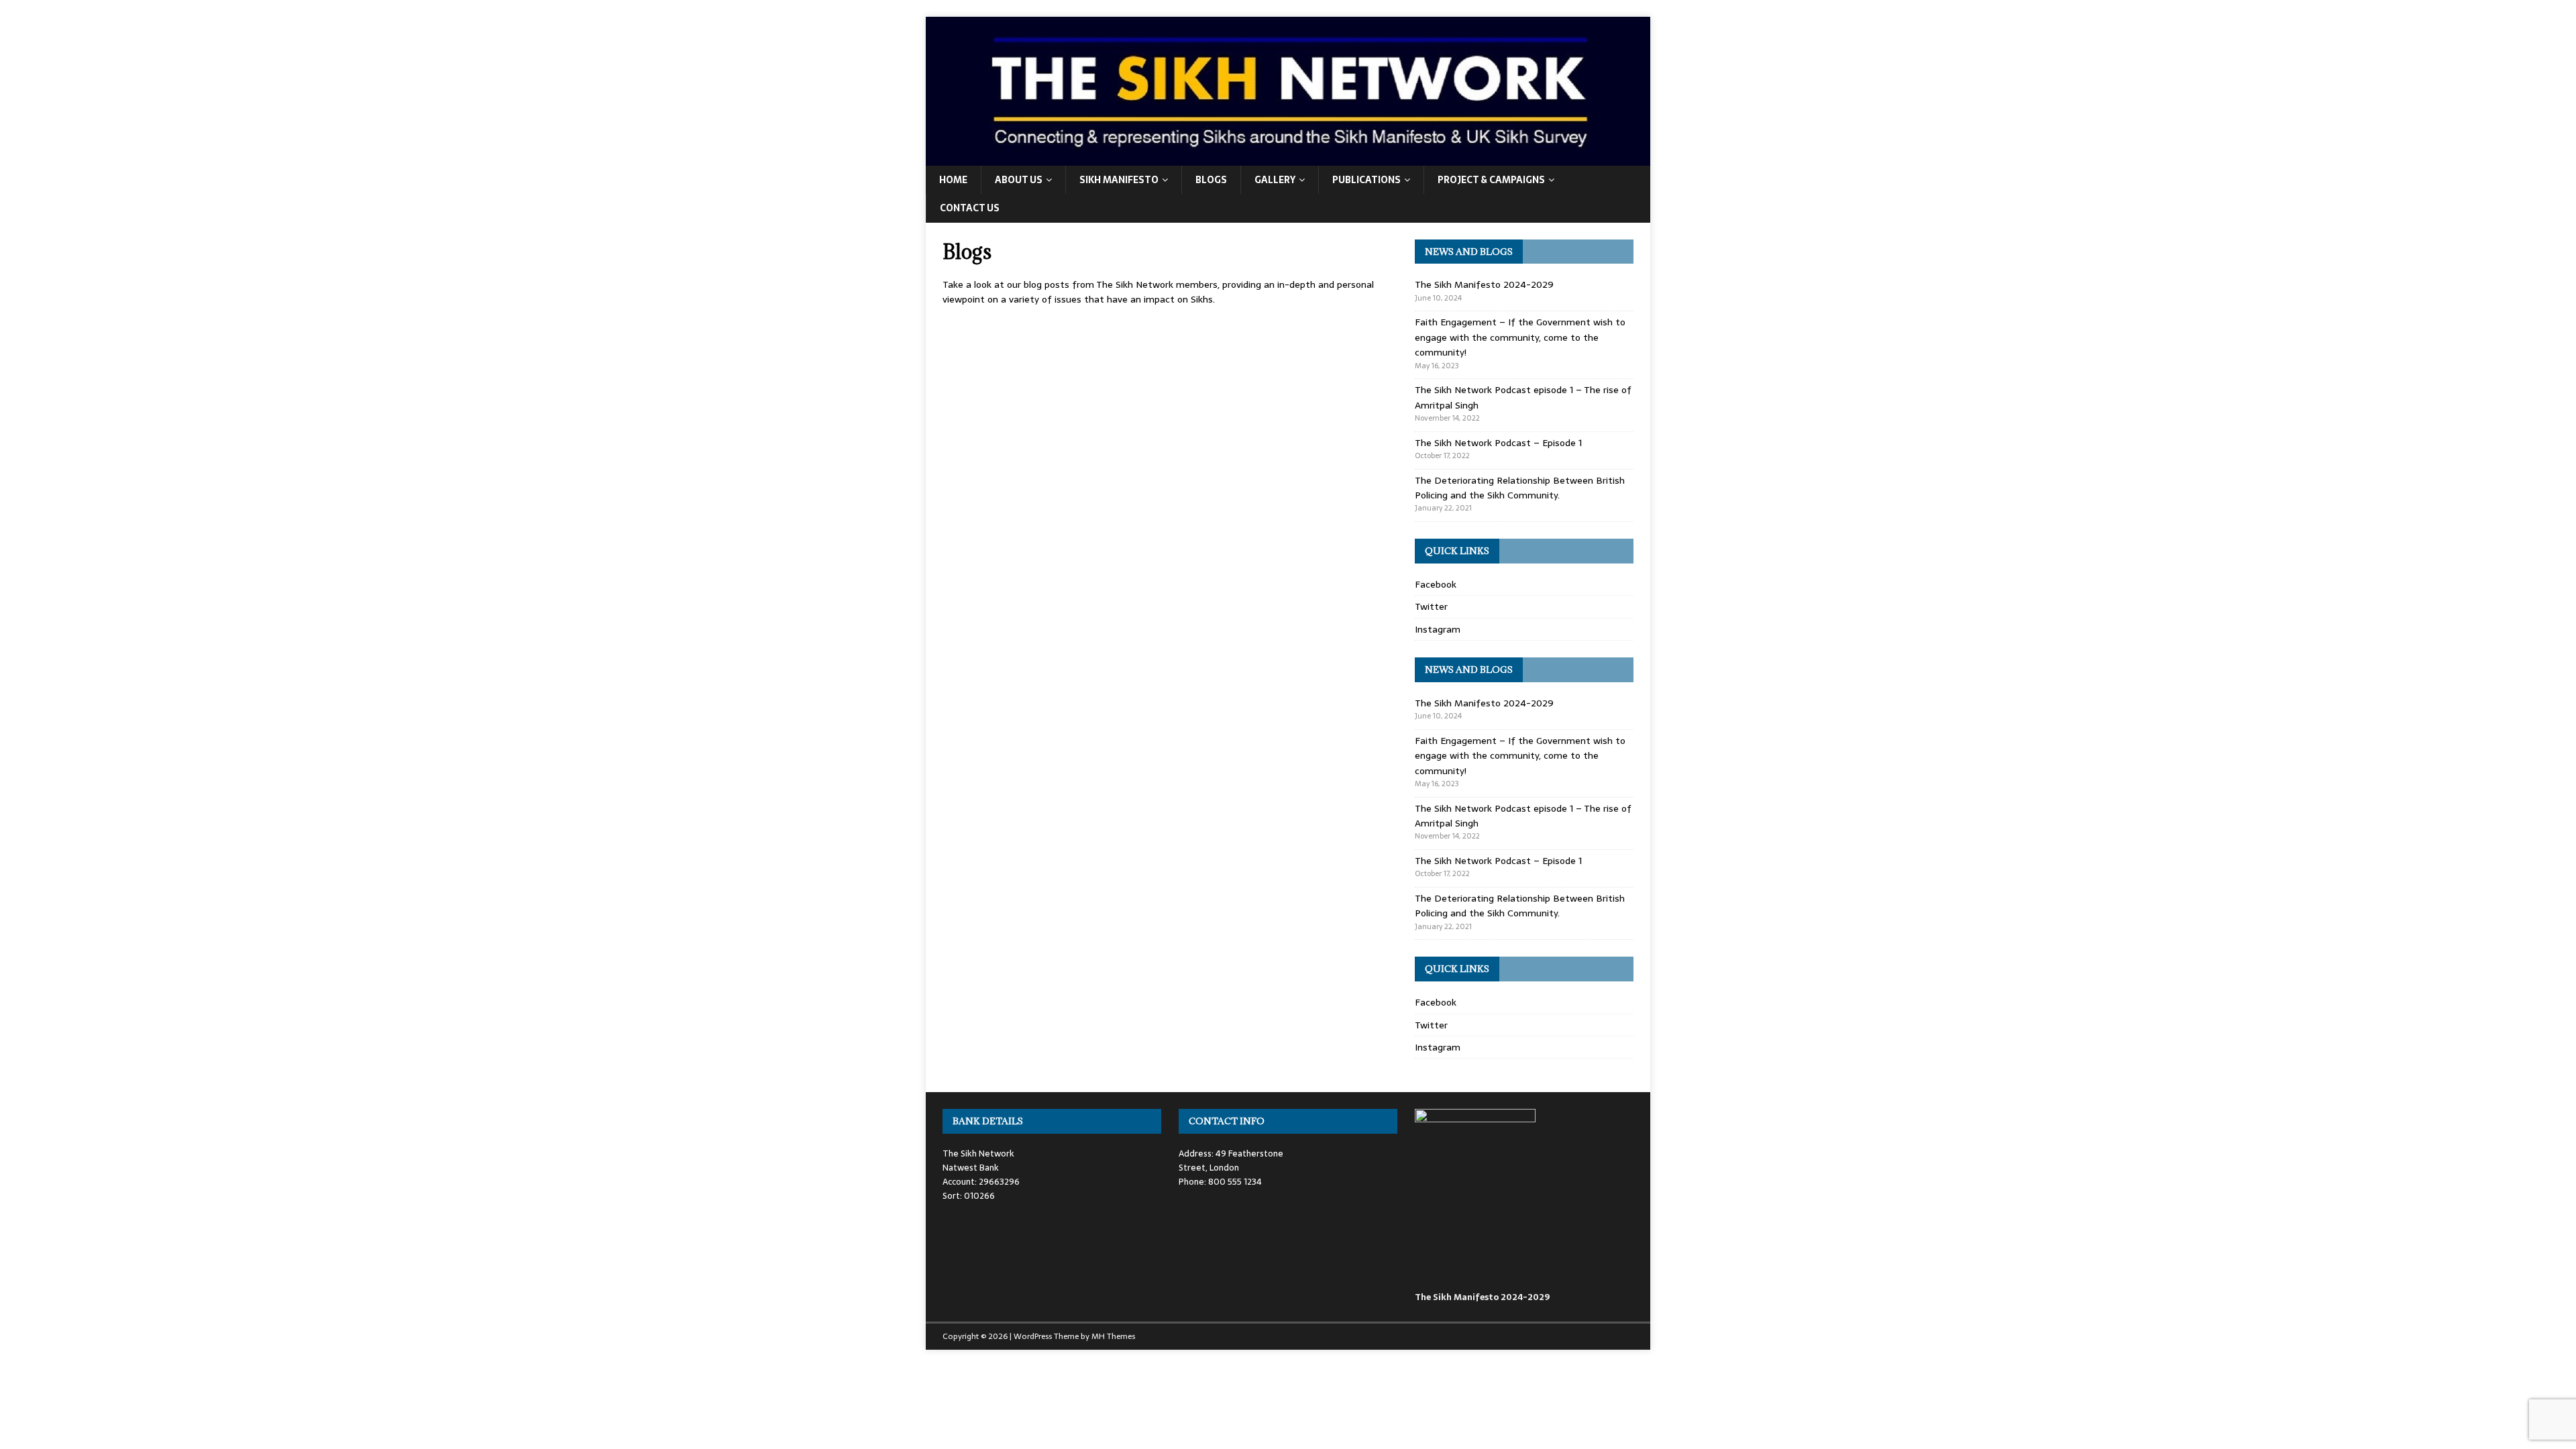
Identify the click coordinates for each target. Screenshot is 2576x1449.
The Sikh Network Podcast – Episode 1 (1498, 443)
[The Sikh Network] (1288, 158)
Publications (1366, 180)
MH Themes (1113, 1336)
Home (953, 180)
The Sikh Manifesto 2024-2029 (1484, 284)
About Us (1019, 180)
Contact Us (970, 208)
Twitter (1431, 606)
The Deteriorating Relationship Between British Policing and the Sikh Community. (1520, 488)
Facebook (1436, 584)
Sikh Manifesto (1119, 180)
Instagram (1438, 629)
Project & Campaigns (1491, 180)
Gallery (1275, 180)
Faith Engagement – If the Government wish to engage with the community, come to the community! (1520, 337)
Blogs (1211, 180)
